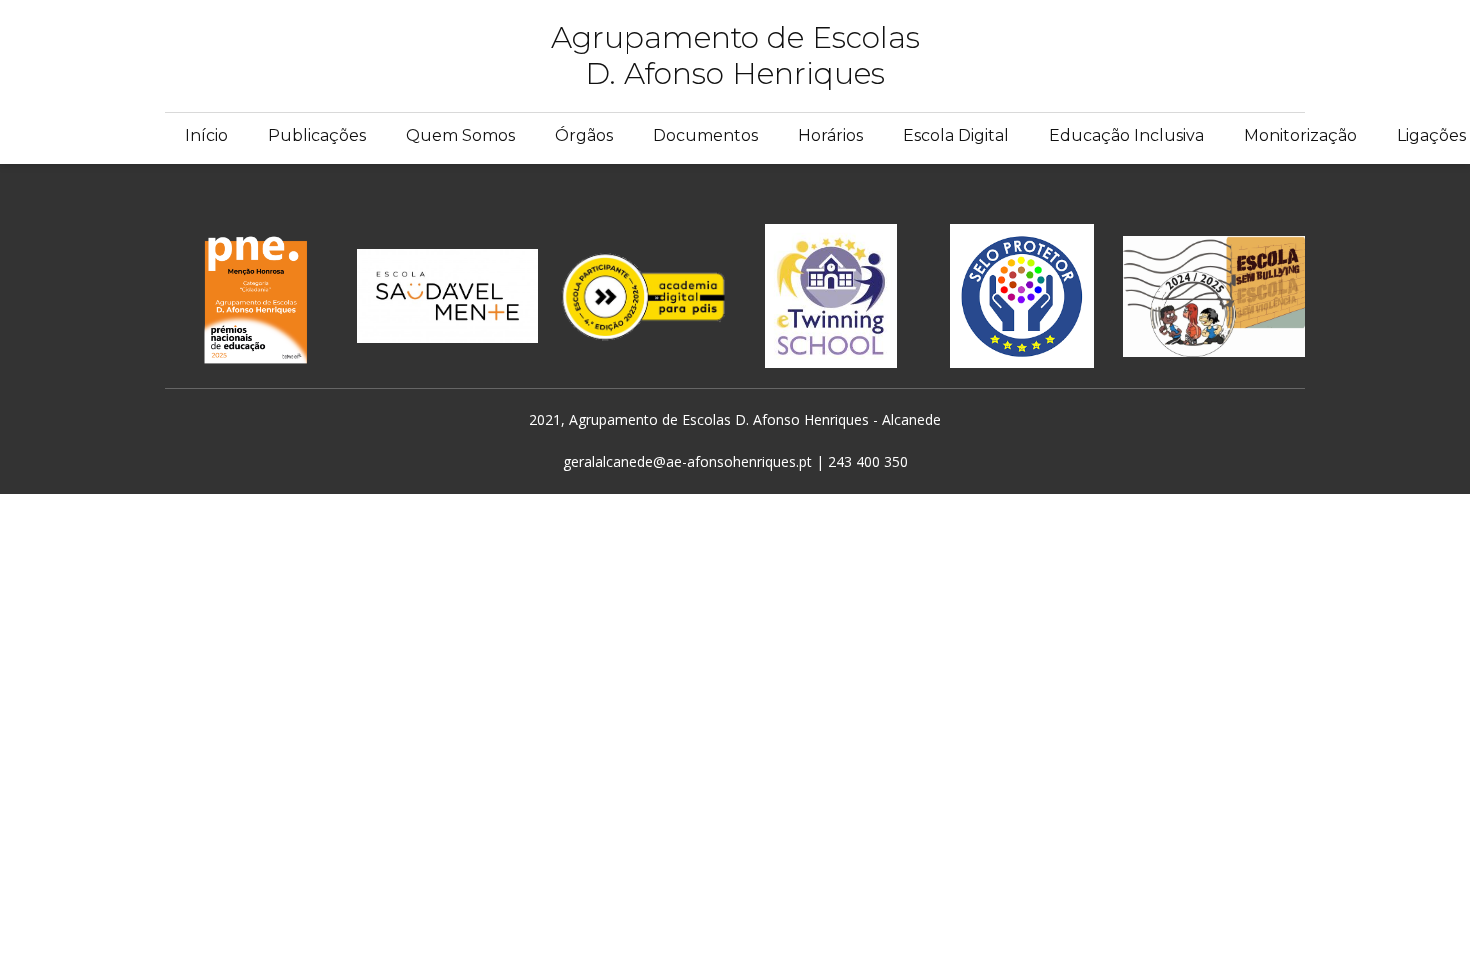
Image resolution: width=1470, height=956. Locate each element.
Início (206, 135)
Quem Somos (460, 135)
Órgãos (584, 135)
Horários (830, 135)
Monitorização (1300, 135)
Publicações (317, 135)
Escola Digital (956, 135)
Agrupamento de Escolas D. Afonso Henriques (735, 55)
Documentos (705, 135)
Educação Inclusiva (1126, 135)
